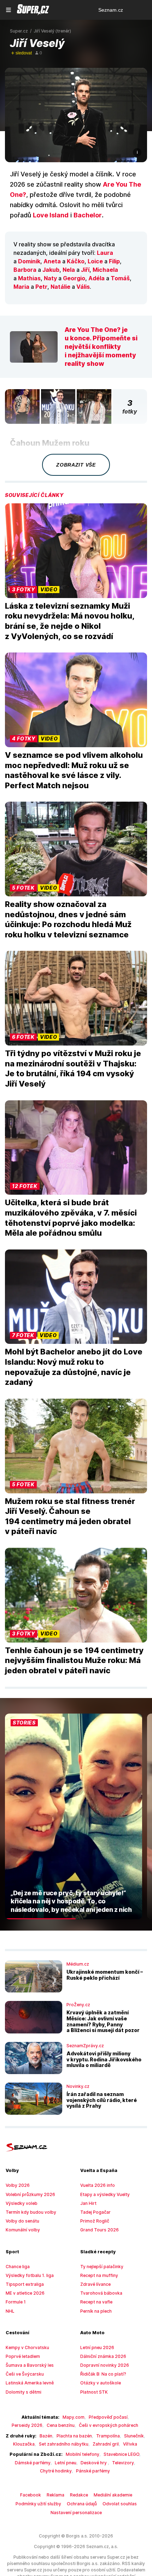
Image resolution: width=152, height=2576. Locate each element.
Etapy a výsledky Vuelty (105, 2194)
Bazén (46, 2436)
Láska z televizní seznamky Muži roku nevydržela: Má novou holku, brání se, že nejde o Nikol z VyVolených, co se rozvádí (70, 621)
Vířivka (130, 2444)
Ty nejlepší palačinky (102, 2267)
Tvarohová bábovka (101, 2293)
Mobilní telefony (83, 2454)
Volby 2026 (18, 2185)
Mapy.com (74, 2417)
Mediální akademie (113, 2495)
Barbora (25, 270)
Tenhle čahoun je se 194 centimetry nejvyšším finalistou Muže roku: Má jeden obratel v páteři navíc (74, 1660)
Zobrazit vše (76, 465)
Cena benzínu (61, 2425)
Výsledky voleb (22, 2203)
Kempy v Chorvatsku (27, 2347)
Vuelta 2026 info (98, 2185)
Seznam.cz (111, 10)
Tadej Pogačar (95, 2212)
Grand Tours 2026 (100, 2230)
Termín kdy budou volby (31, 2212)
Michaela (105, 270)
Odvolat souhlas (120, 2504)
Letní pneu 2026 (97, 2347)
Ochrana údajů (82, 2504)
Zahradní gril (106, 2444)
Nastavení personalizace (76, 2513)
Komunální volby (23, 2230)
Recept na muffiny (99, 2275)
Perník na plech (96, 2311)
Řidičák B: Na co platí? (103, 2374)
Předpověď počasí (108, 2417)
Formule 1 (16, 2302)
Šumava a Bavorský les (30, 2365)
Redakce (79, 2495)
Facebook (31, 2495)
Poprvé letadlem (23, 2356)
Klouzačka (24, 2444)
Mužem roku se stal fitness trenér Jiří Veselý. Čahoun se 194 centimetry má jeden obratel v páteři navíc (70, 1516)
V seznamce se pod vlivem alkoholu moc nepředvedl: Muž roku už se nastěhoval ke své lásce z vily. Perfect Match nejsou (74, 770)
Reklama (55, 2495)
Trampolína (108, 2436)
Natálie (60, 287)
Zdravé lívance (95, 2284)
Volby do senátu (22, 2221)
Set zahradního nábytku (64, 2444)
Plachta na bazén (74, 2436)
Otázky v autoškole (101, 2383)
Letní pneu (66, 2463)
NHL (10, 2311)
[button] (76, 115)
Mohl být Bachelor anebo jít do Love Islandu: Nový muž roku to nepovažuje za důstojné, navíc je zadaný (74, 1367)
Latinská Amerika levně (30, 2383)
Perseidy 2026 (27, 2425)
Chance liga (18, 2267)
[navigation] (8, 10)
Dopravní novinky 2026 (105, 2365)
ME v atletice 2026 (25, 2293)
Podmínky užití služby (38, 2504)
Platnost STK (94, 2392)
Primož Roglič (95, 2221)
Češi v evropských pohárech (109, 2425)
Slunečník (134, 2436)
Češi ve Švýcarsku (25, 2374)
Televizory (123, 2463)
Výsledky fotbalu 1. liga (30, 2275)
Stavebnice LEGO (121, 2454)
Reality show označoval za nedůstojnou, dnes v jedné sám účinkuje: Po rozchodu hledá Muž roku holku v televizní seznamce (68, 919)
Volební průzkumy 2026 (30, 2194)
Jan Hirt (88, 2203)
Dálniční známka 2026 (103, 2356)
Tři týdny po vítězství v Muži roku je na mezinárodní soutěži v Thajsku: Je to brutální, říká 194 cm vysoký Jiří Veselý (73, 1069)
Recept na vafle (96, 2302)
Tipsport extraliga (25, 2284)
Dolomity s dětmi (24, 2392)
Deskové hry (94, 2463)
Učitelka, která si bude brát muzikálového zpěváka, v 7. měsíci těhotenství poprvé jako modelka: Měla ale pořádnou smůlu (71, 1218)
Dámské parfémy (33, 2463)
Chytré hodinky (56, 2471)
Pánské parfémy (93, 2471)
